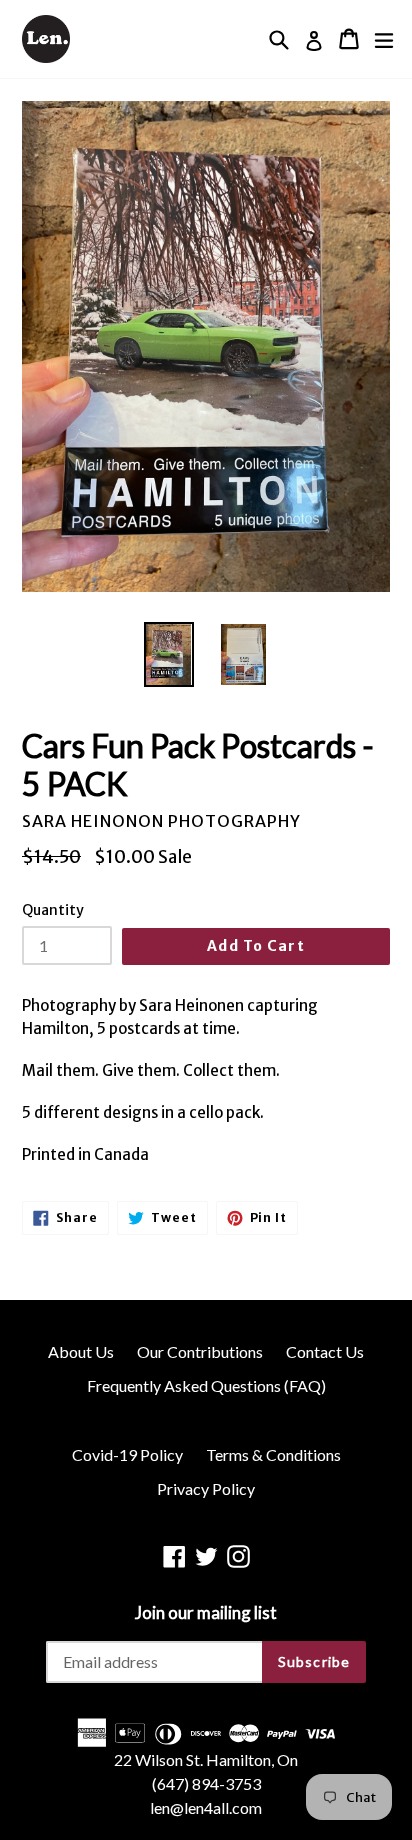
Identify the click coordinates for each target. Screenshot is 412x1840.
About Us (81, 1351)
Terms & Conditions (273, 1454)
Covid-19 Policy (127, 1454)
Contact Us (325, 1351)
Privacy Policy (206, 1488)
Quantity (53, 910)
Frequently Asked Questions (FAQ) (206, 1385)
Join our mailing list (206, 1613)
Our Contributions (200, 1351)
